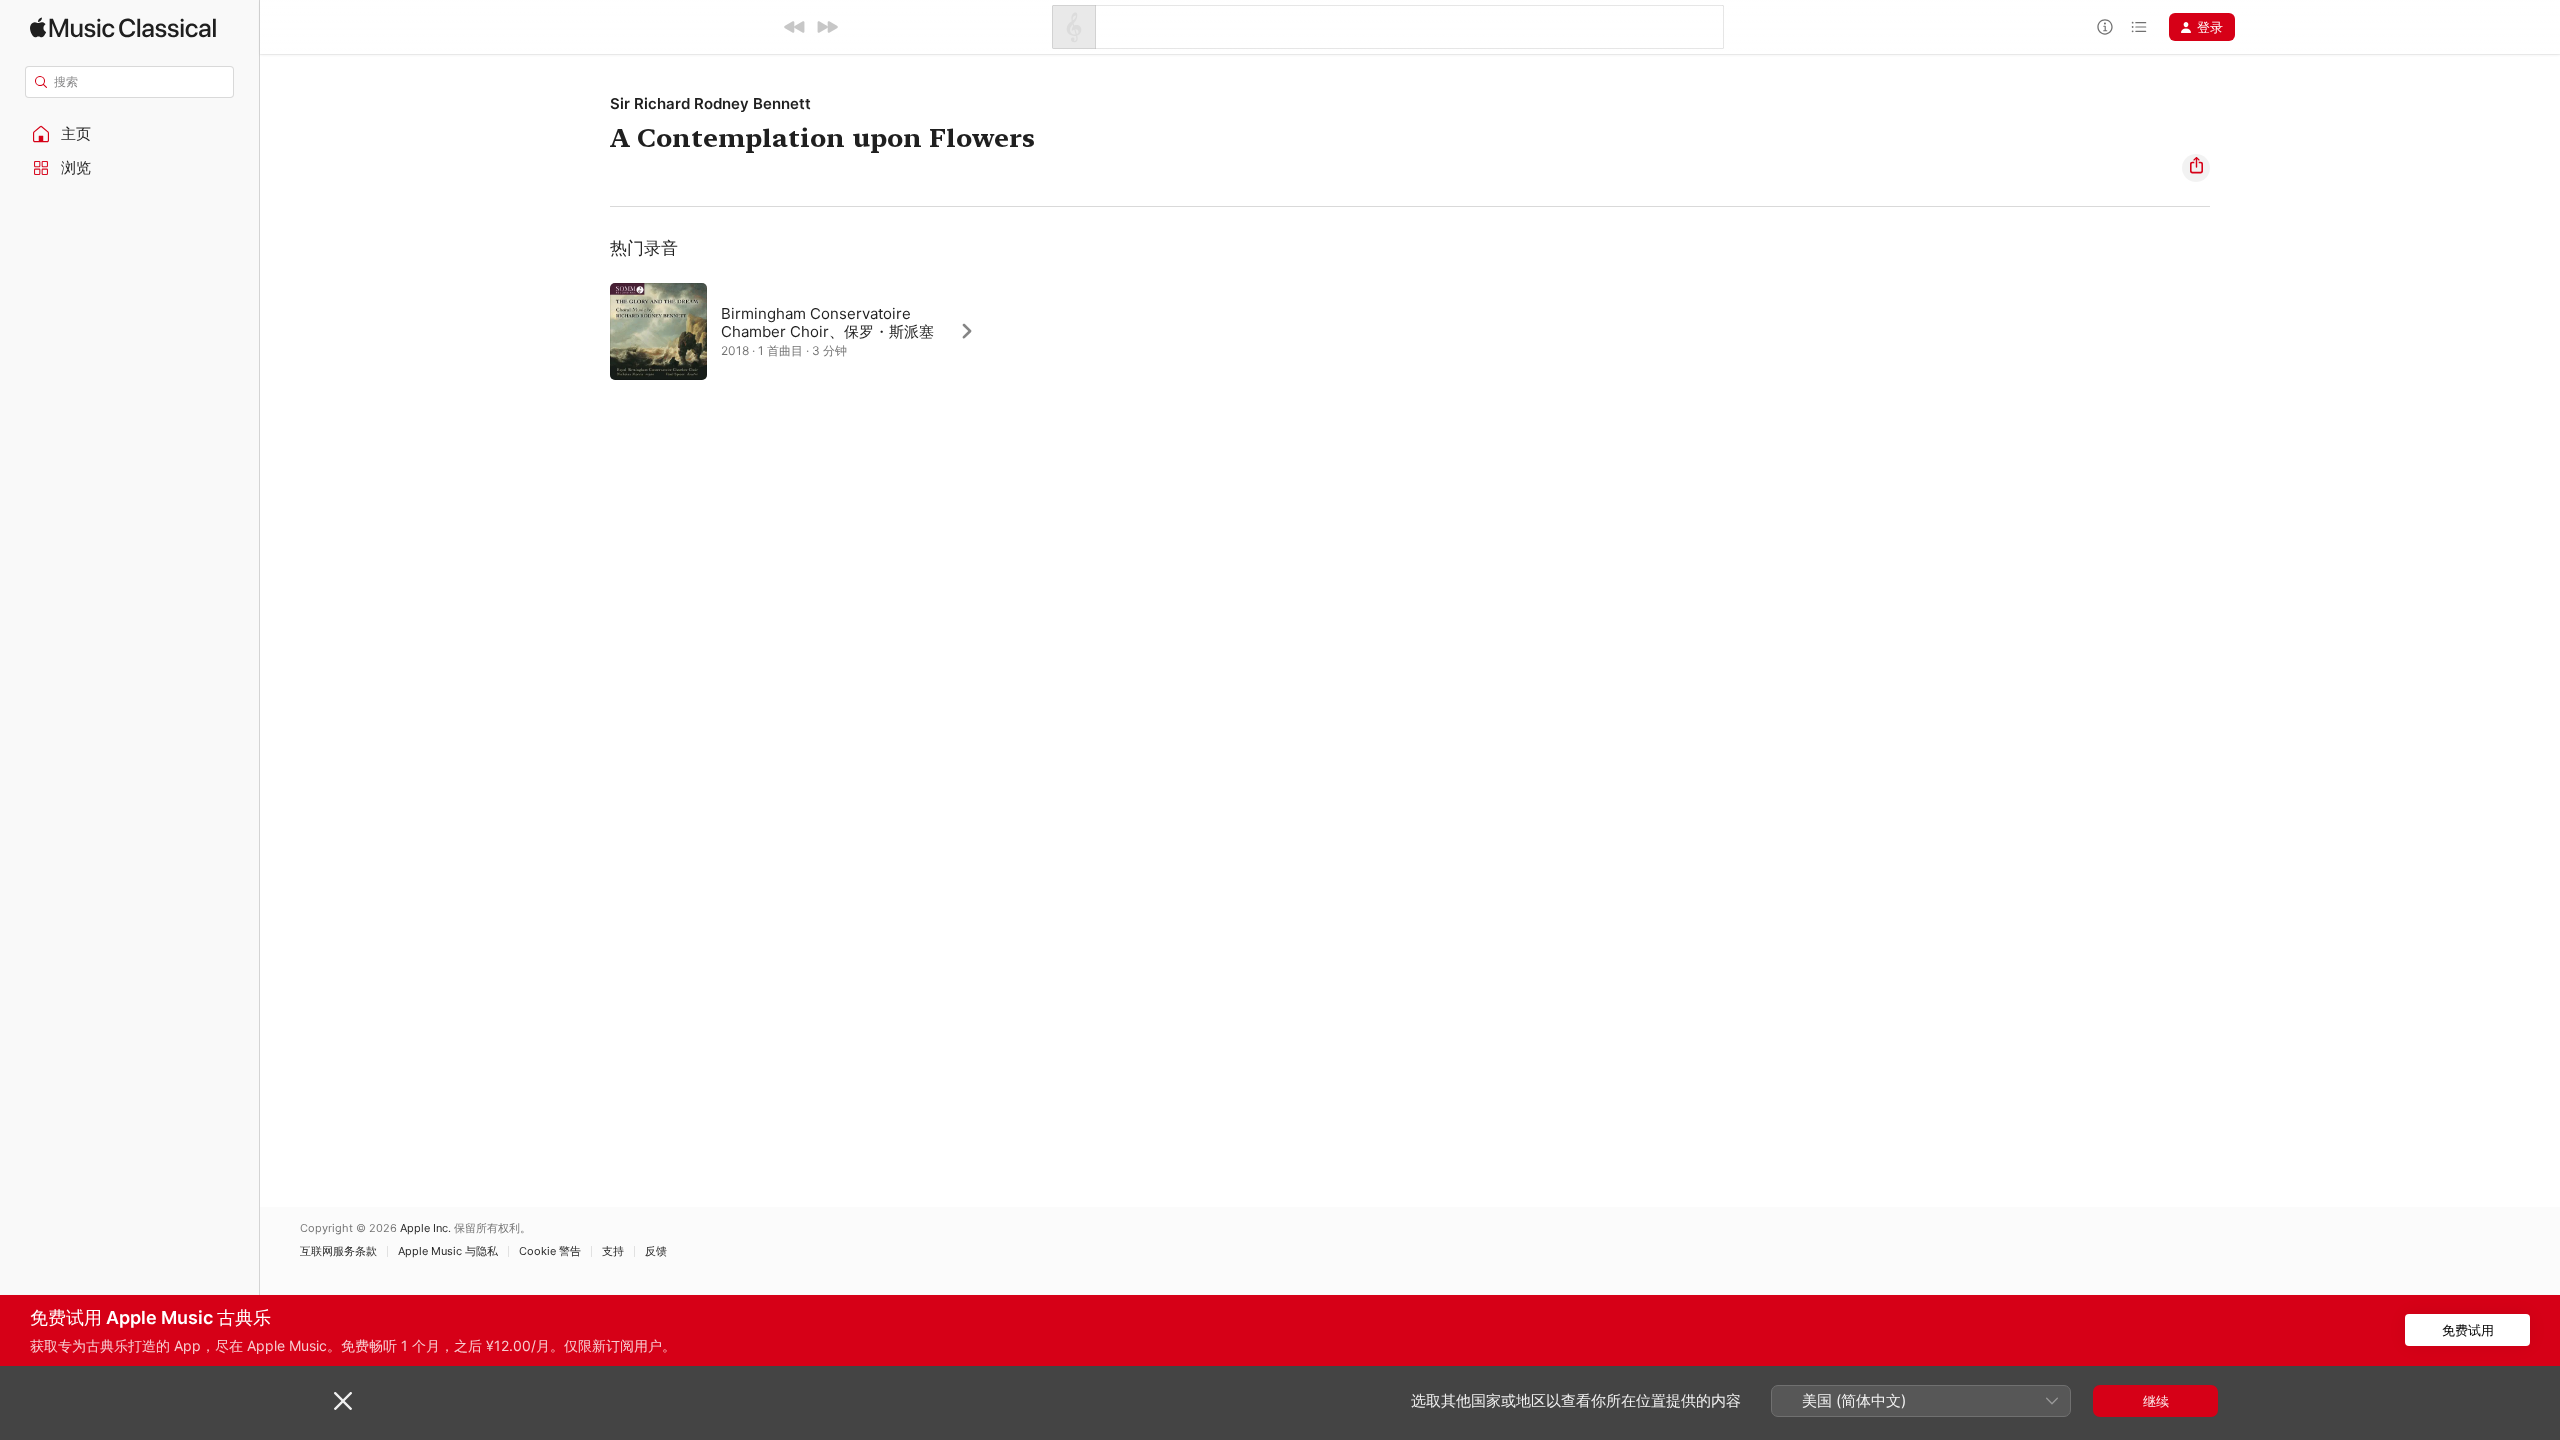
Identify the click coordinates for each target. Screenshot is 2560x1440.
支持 (613, 1251)
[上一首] (795, 27)
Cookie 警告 (550, 1251)
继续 (2156, 1401)
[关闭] (343, 1401)
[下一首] (827, 27)
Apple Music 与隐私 (448, 1251)
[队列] (2139, 27)
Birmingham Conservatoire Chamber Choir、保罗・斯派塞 (827, 322)
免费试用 (2468, 1330)
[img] (123, 27)
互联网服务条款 (338, 1251)
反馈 (656, 1251)
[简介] (2105, 27)
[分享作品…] (2196, 168)
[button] (130, 134)
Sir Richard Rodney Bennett (710, 103)
